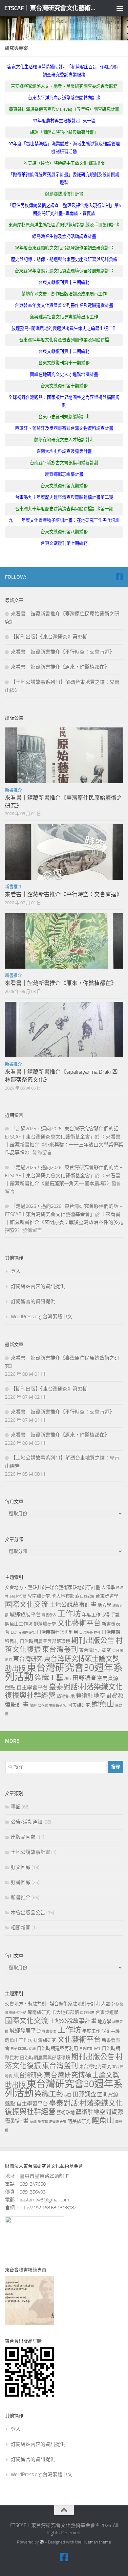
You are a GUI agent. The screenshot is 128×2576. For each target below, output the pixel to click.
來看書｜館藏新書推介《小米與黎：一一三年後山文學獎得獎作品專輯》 (64, 1145)
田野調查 (84, 1678)
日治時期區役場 (23, 1633)
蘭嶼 (33, 1705)
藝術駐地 (66, 1696)
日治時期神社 (90, 1633)
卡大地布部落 (65, 1596)
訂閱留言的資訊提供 (33, 1301)
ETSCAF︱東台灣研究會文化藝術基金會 (50, 8)
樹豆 (68, 1679)
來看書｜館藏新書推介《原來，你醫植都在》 (60, 667)
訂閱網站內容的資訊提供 (38, 1286)
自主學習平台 (32, 1687)
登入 (16, 1271)
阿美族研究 (79, 1705)
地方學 (104, 1605)
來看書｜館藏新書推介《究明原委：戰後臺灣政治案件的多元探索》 (64, 1222)
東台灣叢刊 (60, 1649)
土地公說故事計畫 (73, 1605)
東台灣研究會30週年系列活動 (64, 1672)
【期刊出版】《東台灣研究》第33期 (49, 637)
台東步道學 (107, 1596)
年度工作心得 (96, 1615)
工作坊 (69, 1614)
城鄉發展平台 (25, 1614)
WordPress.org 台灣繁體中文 (42, 1317)
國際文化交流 (27, 1604)
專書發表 (49, 1615)
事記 (16, 1807)
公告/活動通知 (27, 1822)
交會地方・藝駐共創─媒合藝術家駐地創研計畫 (53, 1587)
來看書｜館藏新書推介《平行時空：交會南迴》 (63, 652)
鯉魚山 (103, 1704)
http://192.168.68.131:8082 (48, 2208)
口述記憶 (87, 1596)
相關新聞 (21, 1928)
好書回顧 (21, 1882)
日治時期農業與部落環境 (45, 1641)
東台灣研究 (28, 1659)
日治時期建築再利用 (57, 1632)
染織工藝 (49, 1678)
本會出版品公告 (28, 1913)
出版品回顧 (23, 1837)
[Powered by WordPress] (42, 2542)
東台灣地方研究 (95, 1650)
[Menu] (120, 8)
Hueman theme (97, 2542)
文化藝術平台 (79, 1623)
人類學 (108, 1587)
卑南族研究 (39, 1596)
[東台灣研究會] (119, 577)
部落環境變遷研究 (52, 1705)
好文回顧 (21, 1867)
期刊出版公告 (93, 1641)
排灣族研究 (45, 1624)
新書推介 (13, 790)
